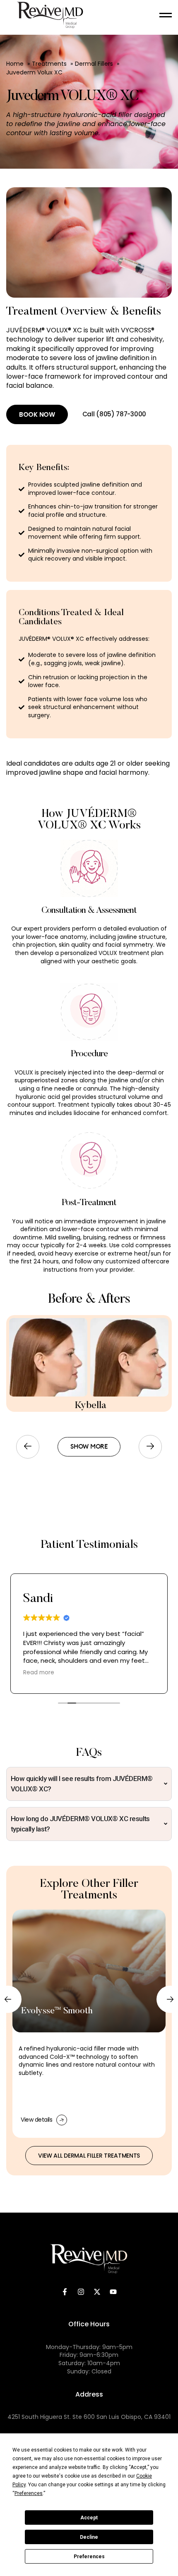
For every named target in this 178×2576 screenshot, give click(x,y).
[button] (28, 1447)
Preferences (89, 2557)
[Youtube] (113, 2292)
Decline (89, 2537)
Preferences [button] (29, 2493)
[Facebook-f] (65, 2292)
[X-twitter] (97, 2292)
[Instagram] (81, 2292)
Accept (89, 2518)
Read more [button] (39, 1673)
